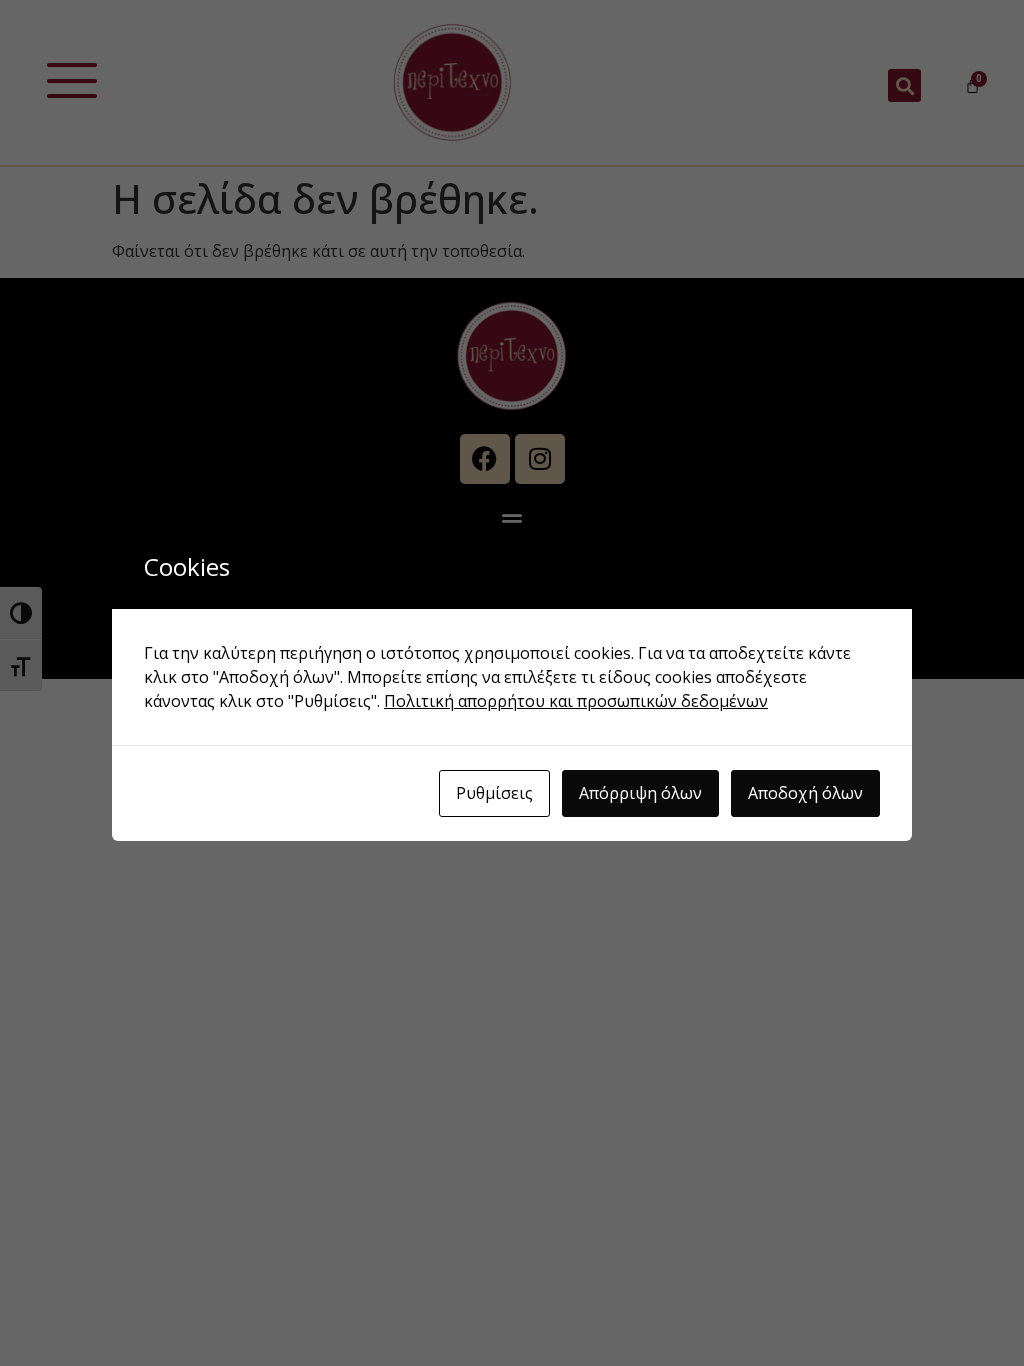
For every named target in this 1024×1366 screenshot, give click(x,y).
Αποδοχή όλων (805, 793)
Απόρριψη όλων (640, 793)
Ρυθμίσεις (494, 793)
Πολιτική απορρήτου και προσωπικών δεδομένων (576, 701)
